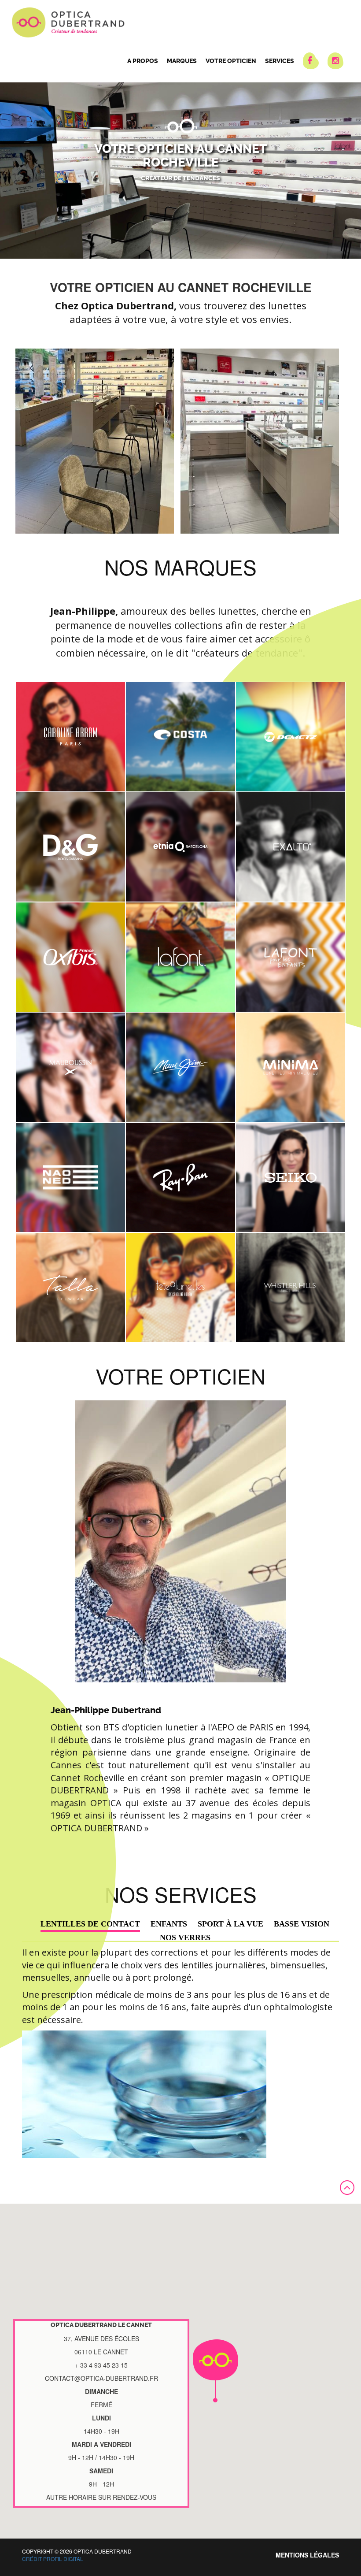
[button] (215, 2371)
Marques (182, 61)
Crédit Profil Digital (53, 2559)
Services (280, 61)
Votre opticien (231, 61)
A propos (143, 61)
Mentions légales (307, 2555)
